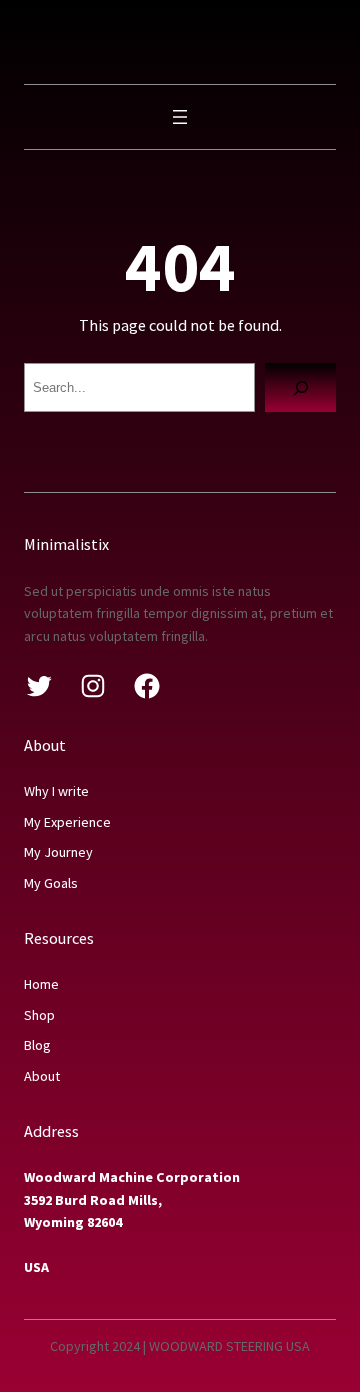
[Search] (300, 387)
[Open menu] (180, 117)
